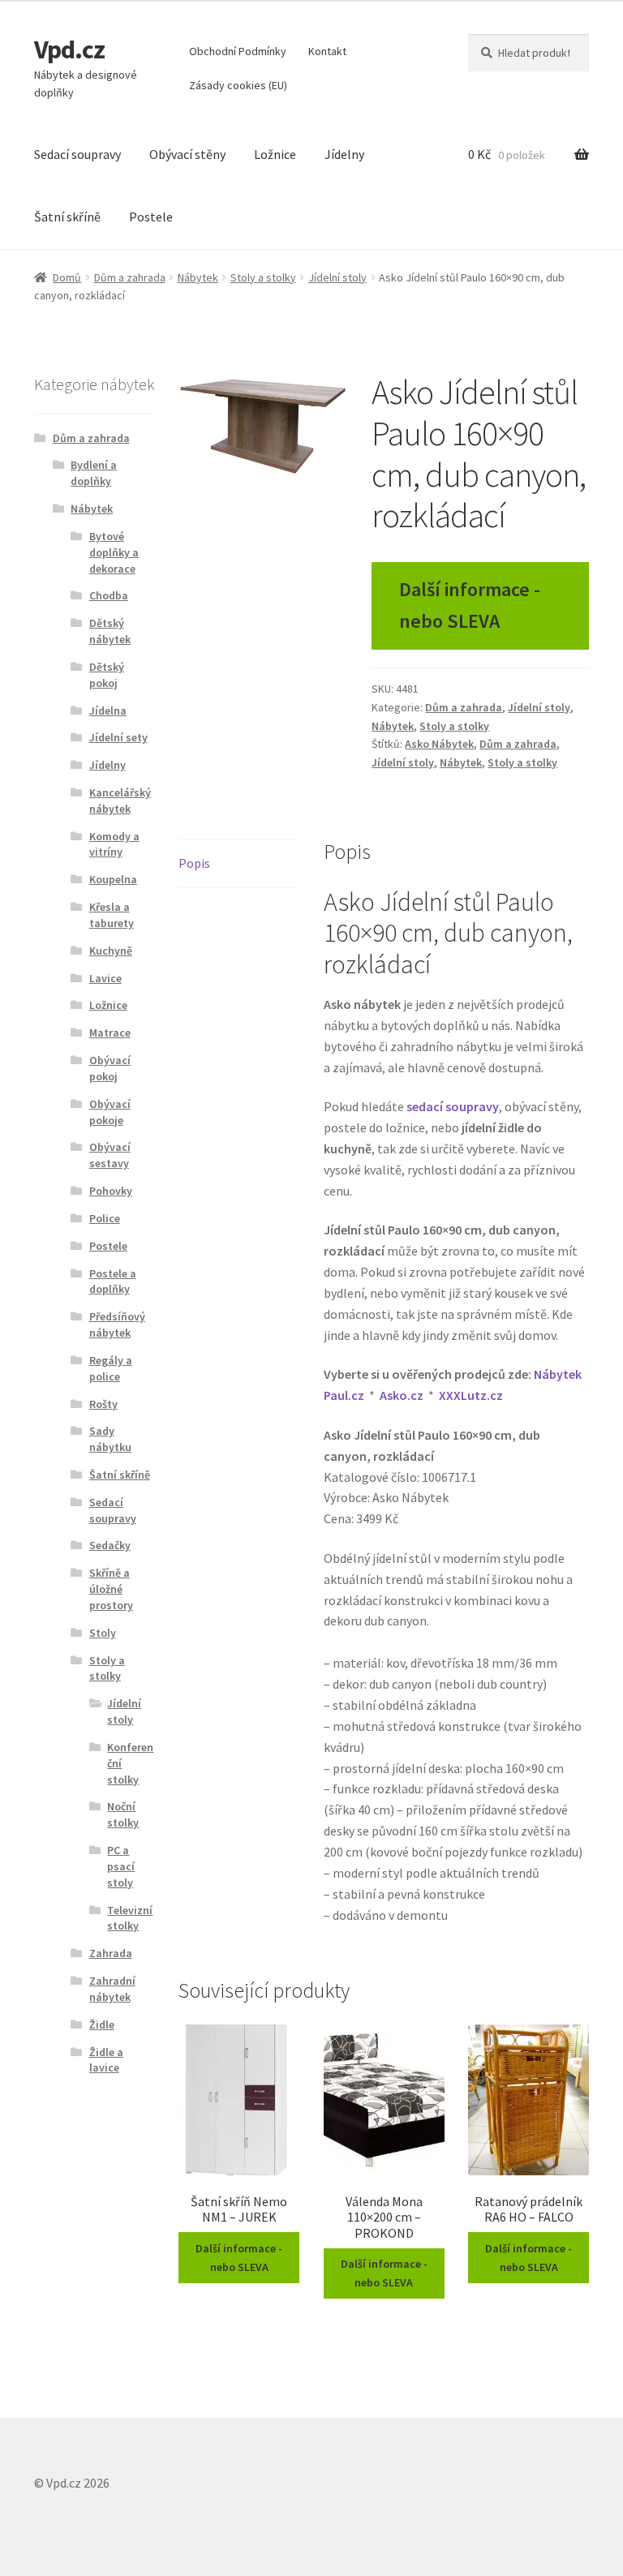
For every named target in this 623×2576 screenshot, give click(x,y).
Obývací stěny (187, 154)
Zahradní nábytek (112, 1989)
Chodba (109, 595)
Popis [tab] (194, 863)
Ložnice (275, 154)
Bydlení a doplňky (94, 473)
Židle (102, 2024)
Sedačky (110, 1545)
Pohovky (111, 1191)
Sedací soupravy (77, 154)
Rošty (103, 1404)
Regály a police (111, 1368)
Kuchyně (111, 951)
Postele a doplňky (113, 1282)
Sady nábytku (110, 1439)
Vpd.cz (69, 49)
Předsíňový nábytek (117, 1324)
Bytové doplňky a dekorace (114, 552)
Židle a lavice (106, 2060)
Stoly (103, 1633)
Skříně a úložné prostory (111, 1589)
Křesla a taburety (112, 915)
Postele (151, 217)
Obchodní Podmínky (238, 51)
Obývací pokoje (110, 1112)
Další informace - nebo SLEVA (470, 605)
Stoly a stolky (263, 277)
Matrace (110, 1033)
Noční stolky (123, 1814)
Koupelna (113, 879)
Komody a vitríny (114, 844)
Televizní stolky (130, 1918)
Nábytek (198, 277)
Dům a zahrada (130, 277)
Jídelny (344, 154)
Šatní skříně (67, 217)
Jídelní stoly (337, 277)
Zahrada (111, 1953)
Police (105, 1218)
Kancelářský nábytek (120, 801)
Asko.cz (402, 1395)
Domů (67, 277)
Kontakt (327, 51)
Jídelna (108, 711)
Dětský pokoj (107, 675)
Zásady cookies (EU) (238, 85)
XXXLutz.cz (471, 1395)
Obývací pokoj (110, 1068)
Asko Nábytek (439, 744)
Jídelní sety (118, 737)
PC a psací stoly (121, 1866)
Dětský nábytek (110, 631)
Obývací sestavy (110, 1155)
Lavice (105, 978)
